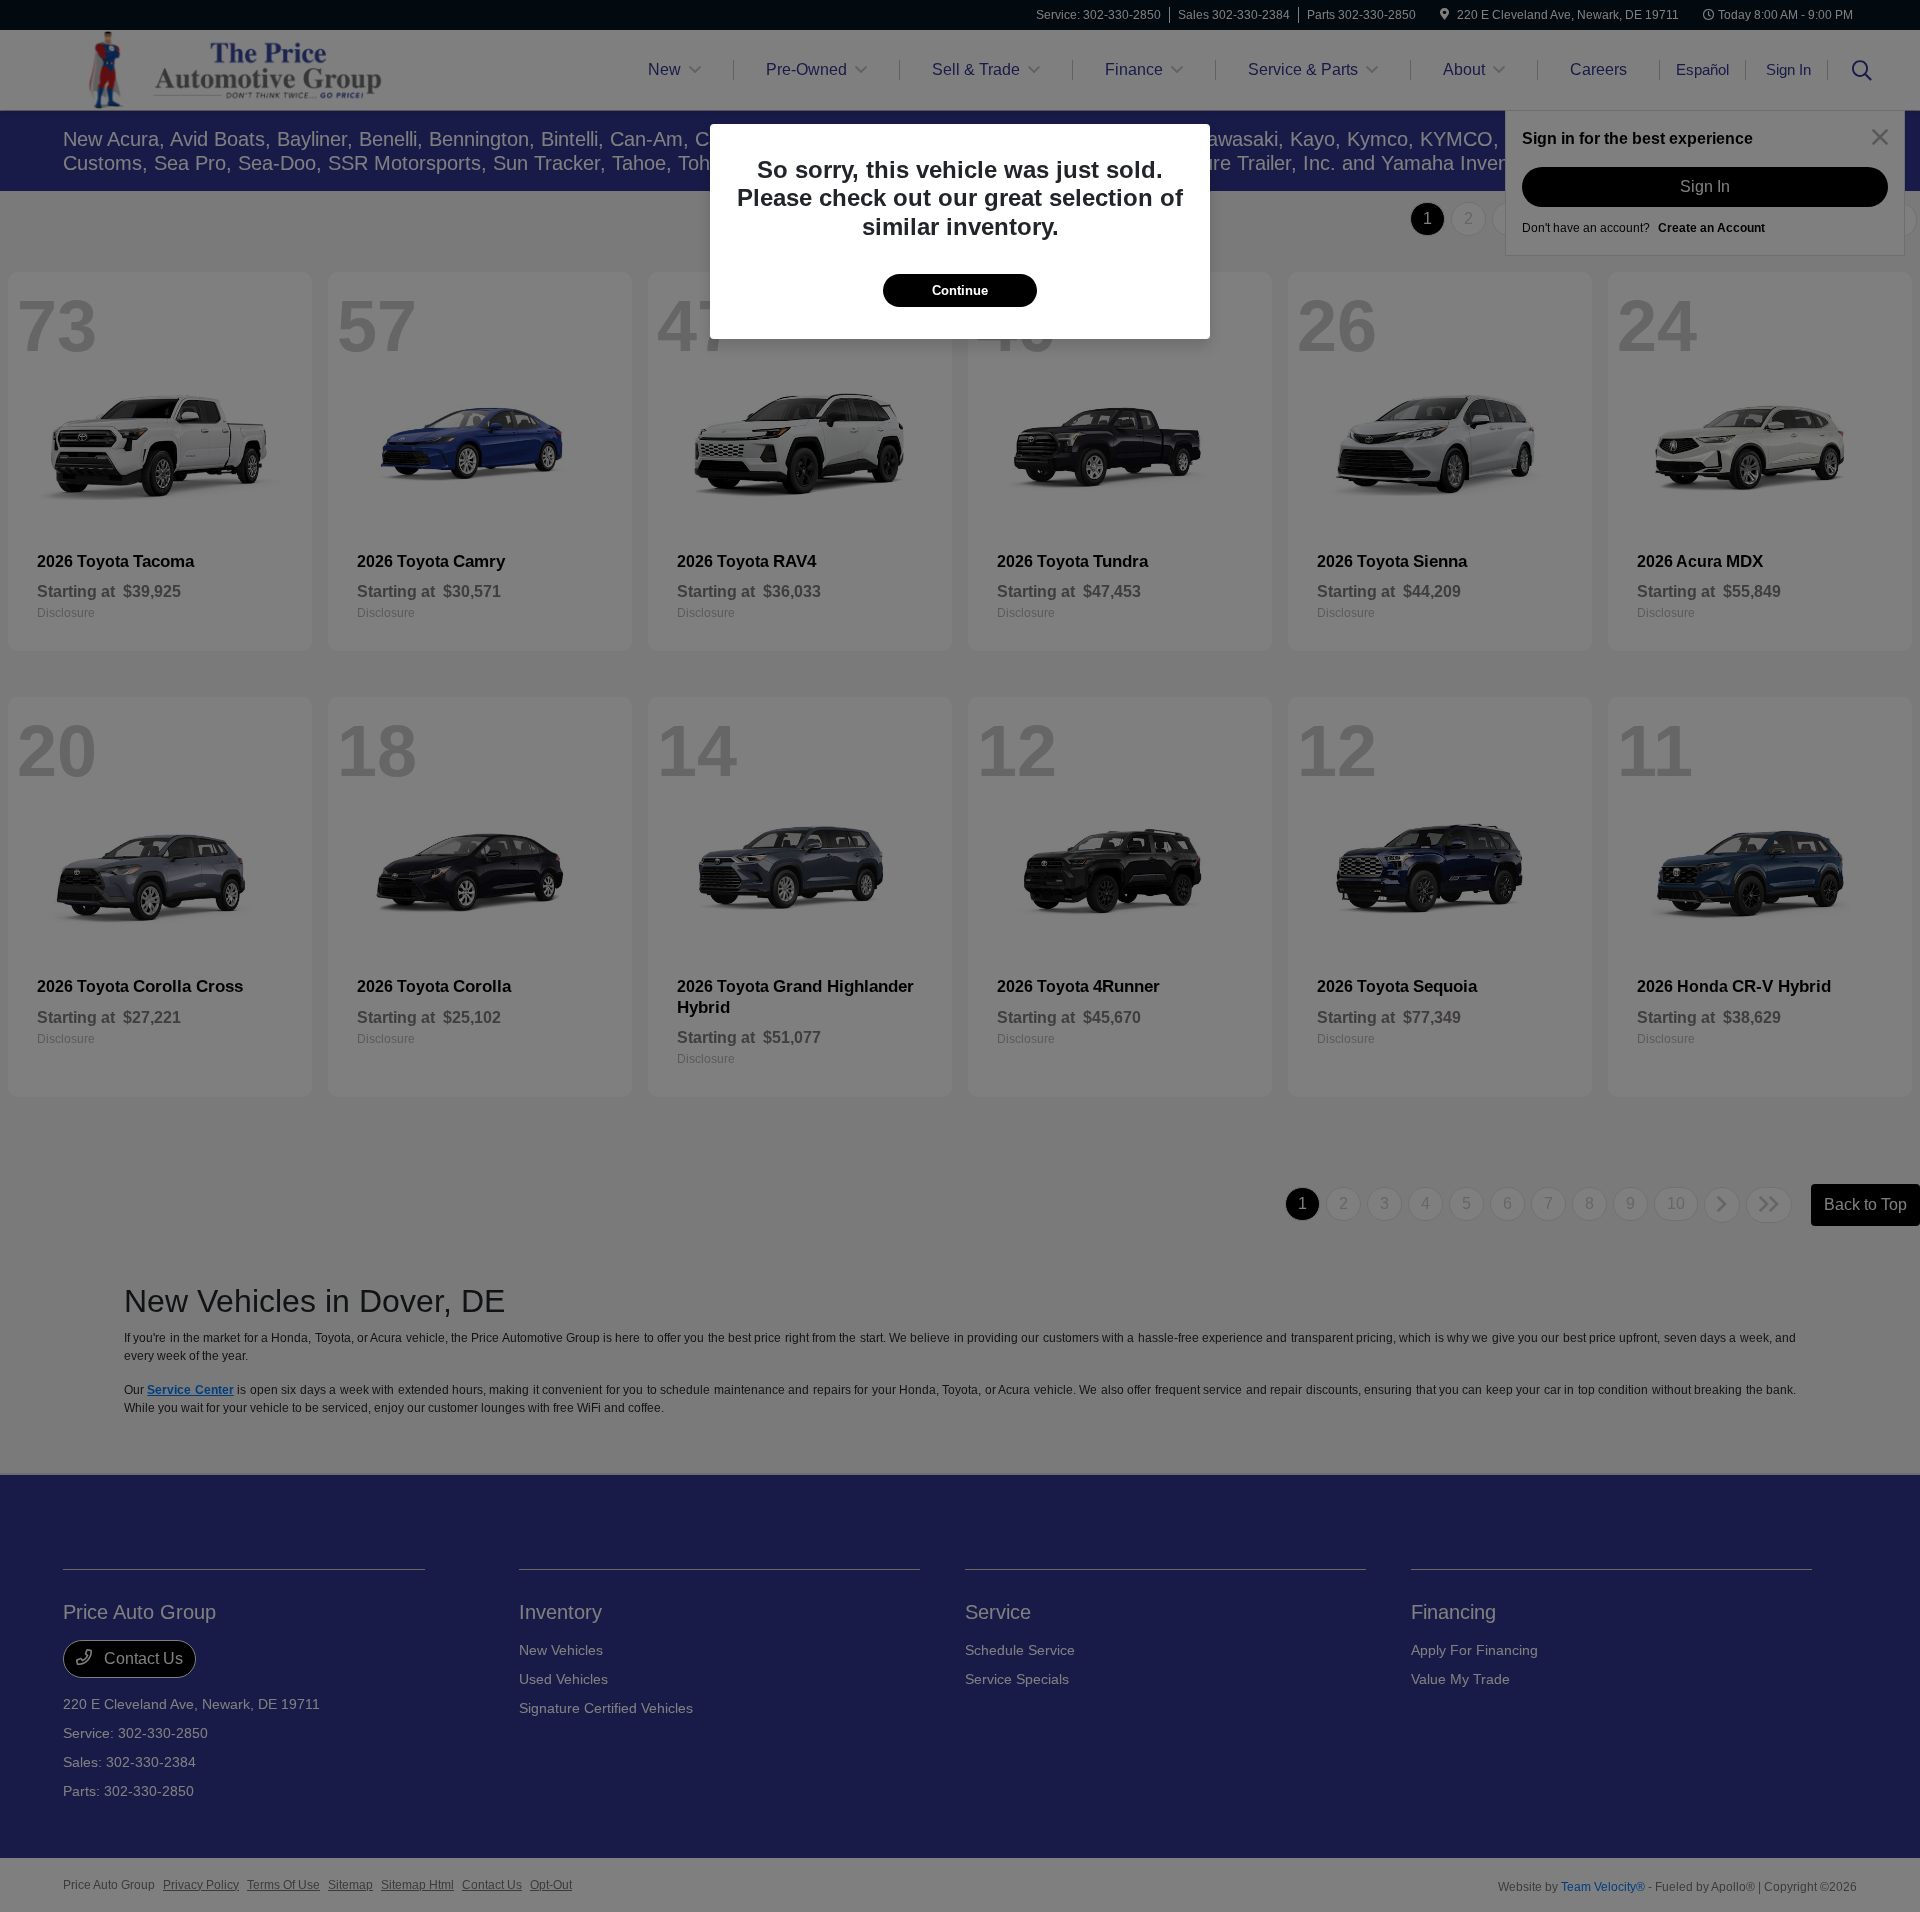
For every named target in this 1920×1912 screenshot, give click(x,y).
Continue (960, 290)
